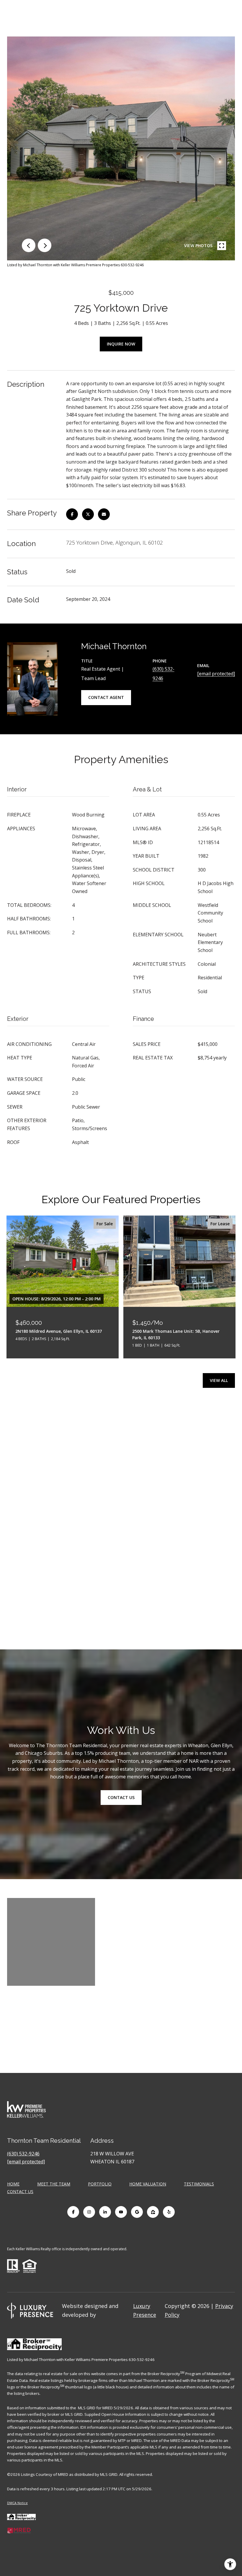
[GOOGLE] (137, 2212)
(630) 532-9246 (23, 2154)
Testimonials (199, 2184)
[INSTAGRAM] (89, 2212)
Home (13, 2184)
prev (29, 245)
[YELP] (169, 2212)
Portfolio (100, 2184)
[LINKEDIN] (105, 2212)
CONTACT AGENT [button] (106, 697)
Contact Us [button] (121, 1797)
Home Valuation (148, 2184)
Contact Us (20, 2192)
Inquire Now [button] (121, 344)
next (45, 245)
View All (219, 1380)
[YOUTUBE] (121, 2212)
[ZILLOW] (153, 2212)
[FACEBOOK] (73, 2212)
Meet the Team (54, 2184)
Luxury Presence (145, 2310)
